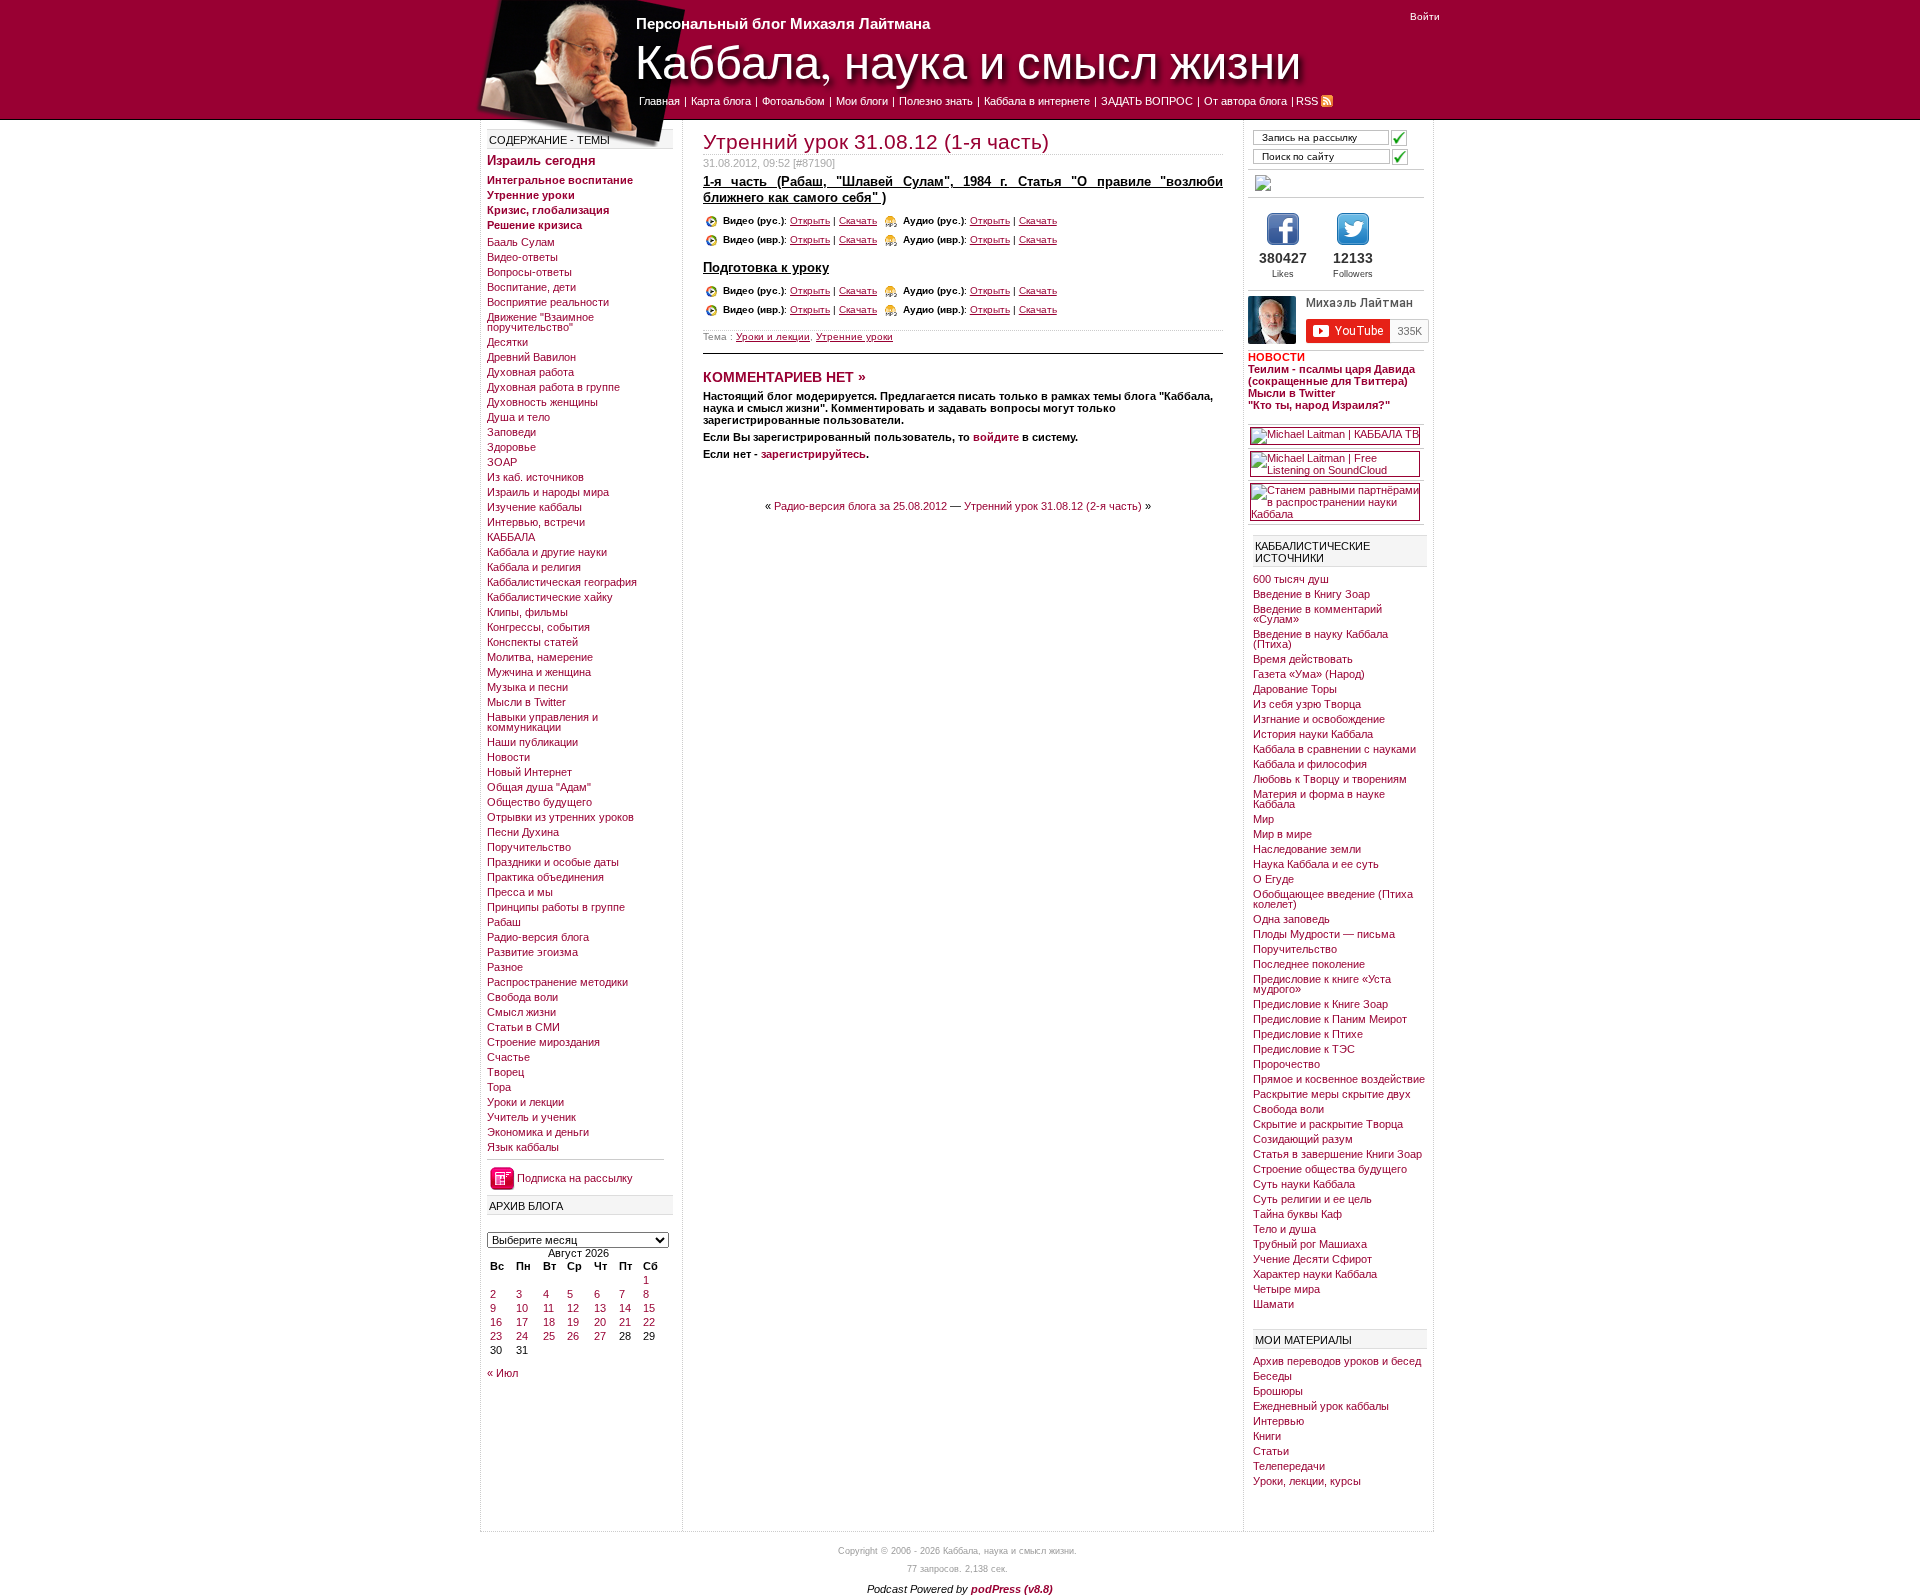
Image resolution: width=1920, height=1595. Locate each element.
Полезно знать (936, 101)
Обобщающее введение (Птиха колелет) (1333, 899)
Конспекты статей (532, 642)
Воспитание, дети (531, 287)
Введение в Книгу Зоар (1311, 594)
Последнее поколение (1309, 964)
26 (573, 1336)
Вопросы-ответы (529, 272)
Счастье (508, 1057)
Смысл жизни (521, 1012)
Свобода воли (522, 997)
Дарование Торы (1295, 689)
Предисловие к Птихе (1308, 1034)
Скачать (858, 220)
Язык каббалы (523, 1147)
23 (496, 1336)
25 (549, 1336)
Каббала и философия (1310, 764)
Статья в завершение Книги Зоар (1337, 1154)
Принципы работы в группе (556, 907)
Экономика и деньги (538, 1132)
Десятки (507, 342)
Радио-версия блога (538, 937)
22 (649, 1322)
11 (548, 1308)
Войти (1425, 16)
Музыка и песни (527, 687)
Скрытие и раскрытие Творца (1328, 1124)
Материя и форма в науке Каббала (1319, 799)
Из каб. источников (535, 477)
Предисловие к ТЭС (1304, 1049)
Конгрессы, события (538, 627)
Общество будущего (539, 802)
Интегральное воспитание (560, 180)
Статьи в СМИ (523, 1027)
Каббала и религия (534, 567)
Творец (505, 1072)
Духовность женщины (542, 402)
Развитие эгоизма (532, 952)
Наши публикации (532, 742)
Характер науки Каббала (1315, 1274)
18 (549, 1322)
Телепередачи (1289, 1466)
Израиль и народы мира (548, 492)
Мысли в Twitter (526, 702)
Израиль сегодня (541, 160)
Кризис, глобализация (548, 210)
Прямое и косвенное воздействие (1339, 1079)
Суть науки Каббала (1304, 1184)
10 (522, 1308)
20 (600, 1322)
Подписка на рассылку (575, 1178)
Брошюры (1278, 1391)
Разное (505, 967)
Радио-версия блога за (860, 506)
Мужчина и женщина (539, 672)
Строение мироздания (543, 1042)
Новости (508, 757)
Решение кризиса (534, 225)
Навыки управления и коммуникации (542, 722)
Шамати (1273, 1304)
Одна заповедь (1291, 919)
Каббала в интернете (1037, 101)
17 (522, 1322)
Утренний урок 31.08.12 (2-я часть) (1053, 506)
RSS (1307, 101)
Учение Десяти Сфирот (1312, 1259)
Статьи (1271, 1451)
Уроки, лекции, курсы (1307, 1481)
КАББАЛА (511, 537)
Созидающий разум (1303, 1139)
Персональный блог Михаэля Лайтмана (783, 23)
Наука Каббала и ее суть (1316, 864)
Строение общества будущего (1330, 1169)
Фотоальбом (793, 101)
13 (600, 1308)
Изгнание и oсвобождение (1319, 719)
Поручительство (529, 847)
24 (522, 1336)
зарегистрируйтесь (813, 454)
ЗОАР (502, 462)
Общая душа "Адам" (539, 787)
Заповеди (511, 432)
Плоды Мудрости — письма (1324, 934)
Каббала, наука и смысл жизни (968, 60)
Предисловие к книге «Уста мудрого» (1322, 984)
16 (496, 1322)
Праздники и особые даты (553, 862)
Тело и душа (1284, 1229)
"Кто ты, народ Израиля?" (1319, 405)
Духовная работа (530, 372)
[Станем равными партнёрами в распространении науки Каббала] (1335, 502)
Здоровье (511, 447)
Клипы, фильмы (527, 612)
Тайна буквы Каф (1297, 1214)
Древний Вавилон (531, 357)
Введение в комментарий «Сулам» (1317, 614)
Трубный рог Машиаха (1310, 1244)
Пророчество (1286, 1064)
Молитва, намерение (540, 657)
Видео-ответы (522, 257)
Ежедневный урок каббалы (1321, 1406)
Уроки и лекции (525, 1102)
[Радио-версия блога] (1335, 183)
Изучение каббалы (534, 507)
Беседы (1272, 1376)
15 (649, 1308)
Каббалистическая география (562, 582)
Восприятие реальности (548, 302)
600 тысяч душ (1291, 579)
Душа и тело (518, 417)
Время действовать (1303, 659)
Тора (499, 1087)
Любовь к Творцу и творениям (1330, 779)
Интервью (1278, 1421)
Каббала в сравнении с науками (1334, 749)
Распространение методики (557, 982)
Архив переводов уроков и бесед (1337, 1361)
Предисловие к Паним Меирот (1330, 1019)
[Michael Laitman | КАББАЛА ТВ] (1335, 436)
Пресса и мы (520, 892)
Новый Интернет (529, 772)
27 (600, 1336)
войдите (996, 437)
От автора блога (1245, 101)
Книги (1267, 1436)
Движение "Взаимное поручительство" (540, 322)
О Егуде (1273, 879)
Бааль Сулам (521, 242)
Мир (1263, 819)
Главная (659, 101)
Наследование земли (1307, 849)
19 (573, 1322)
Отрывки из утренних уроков (560, 817)
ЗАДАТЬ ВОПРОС (1147, 101)
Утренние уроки (531, 195)
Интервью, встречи (536, 522)
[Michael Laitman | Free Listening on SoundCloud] (1335, 464)
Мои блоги (862, 101)
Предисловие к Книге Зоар (1320, 1004)
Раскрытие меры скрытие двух (1332, 1094)
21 (625, 1322)
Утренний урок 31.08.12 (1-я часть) (876, 141)
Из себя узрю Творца (1307, 704)
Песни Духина (523, 832)
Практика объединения (545, 877)
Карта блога (721, 101)
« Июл (502, 1373)
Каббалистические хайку (550, 597)
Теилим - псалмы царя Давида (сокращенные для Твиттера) (1331, 375)
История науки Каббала (1313, 734)
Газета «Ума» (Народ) (1309, 674)
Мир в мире (1282, 834)
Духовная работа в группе (553, 387)
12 (573, 1308)
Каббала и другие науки (547, 552)
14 (625, 1308)
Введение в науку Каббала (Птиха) (1320, 639)
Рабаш (504, 922)
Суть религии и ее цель (1312, 1199)
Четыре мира (1286, 1289)
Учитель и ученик (531, 1117)
